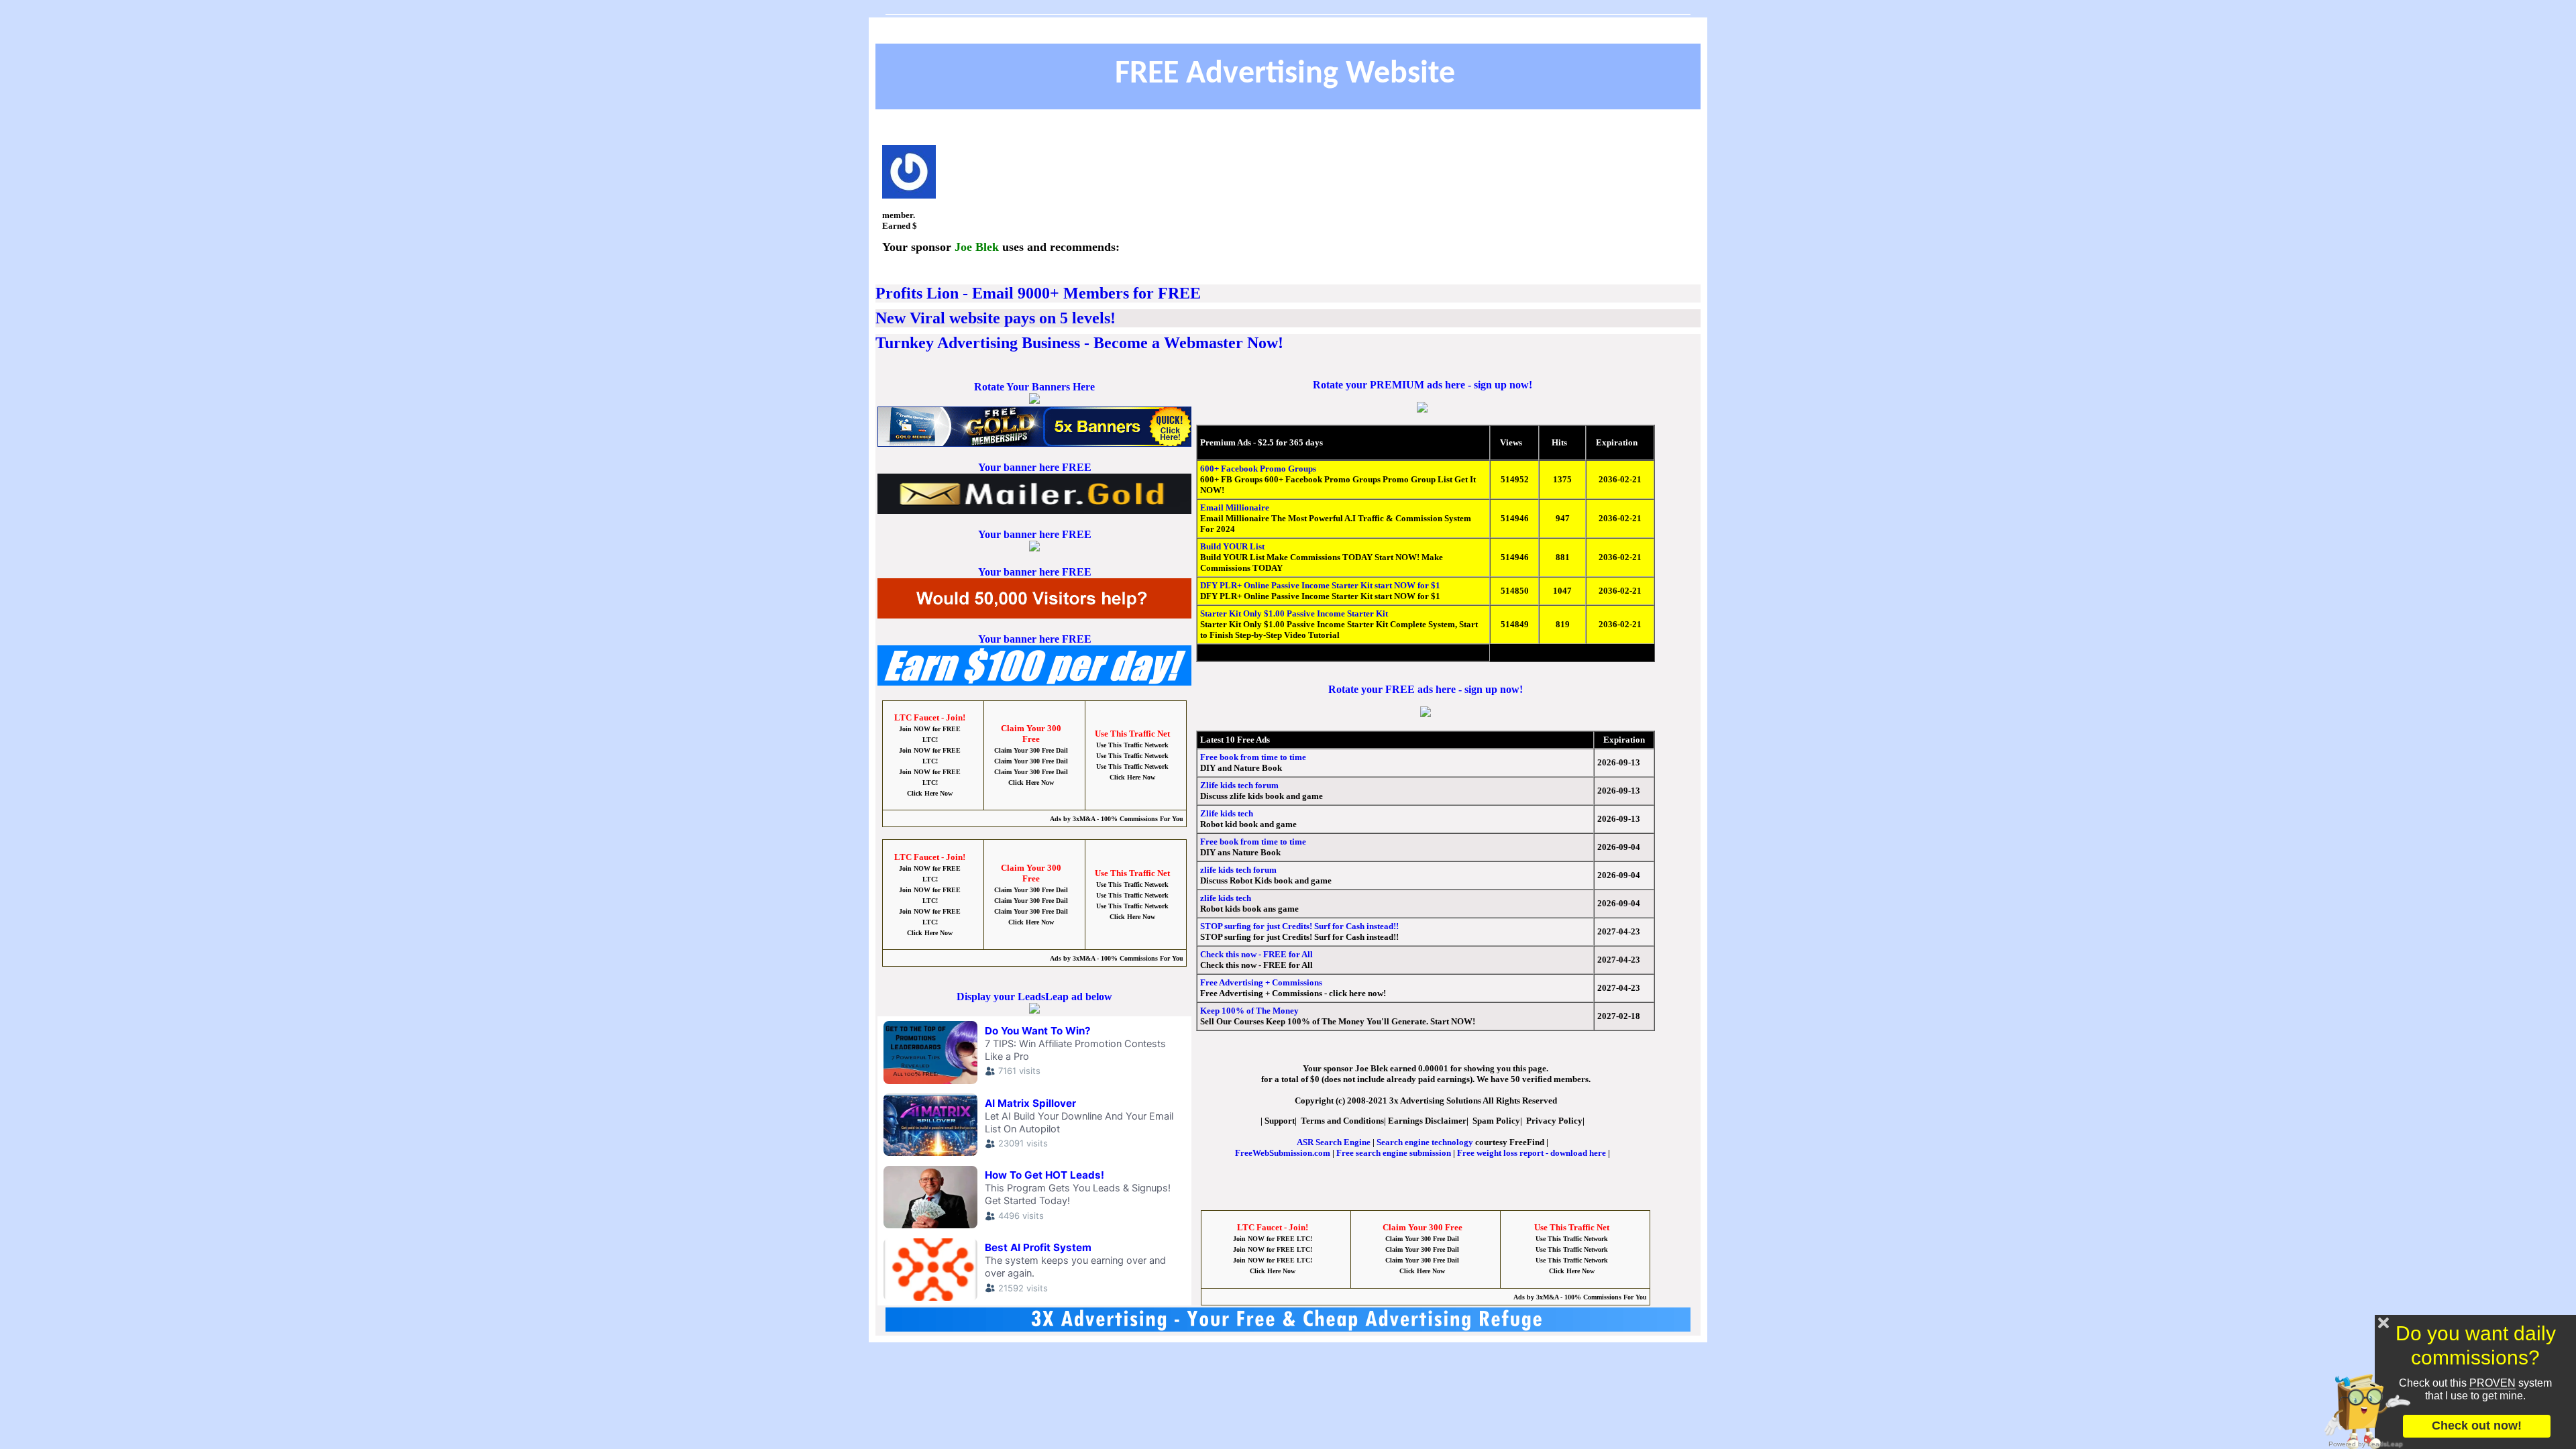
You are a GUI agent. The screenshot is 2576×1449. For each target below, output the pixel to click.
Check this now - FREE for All (1256, 954)
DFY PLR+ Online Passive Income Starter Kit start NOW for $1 (1320, 585)
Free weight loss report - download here (1532, 1153)
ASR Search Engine (1334, 1142)
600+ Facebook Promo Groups (1258, 469)
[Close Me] (2383, 1323)
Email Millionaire (1235, 507)
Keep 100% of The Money (1249, 1011)
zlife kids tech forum (1238, 870)
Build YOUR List (1232, 546)
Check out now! (2477, 1426)
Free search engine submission (1394, 1153)
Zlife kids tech (1227, 813)
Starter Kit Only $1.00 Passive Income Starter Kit (1294, 613)
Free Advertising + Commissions (1261, 982)
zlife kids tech (1226, 898)
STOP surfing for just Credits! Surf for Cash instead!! (1299, 926)
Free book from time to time (1253, 757)
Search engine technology (1425, 1142)
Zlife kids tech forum (1239, 785)
